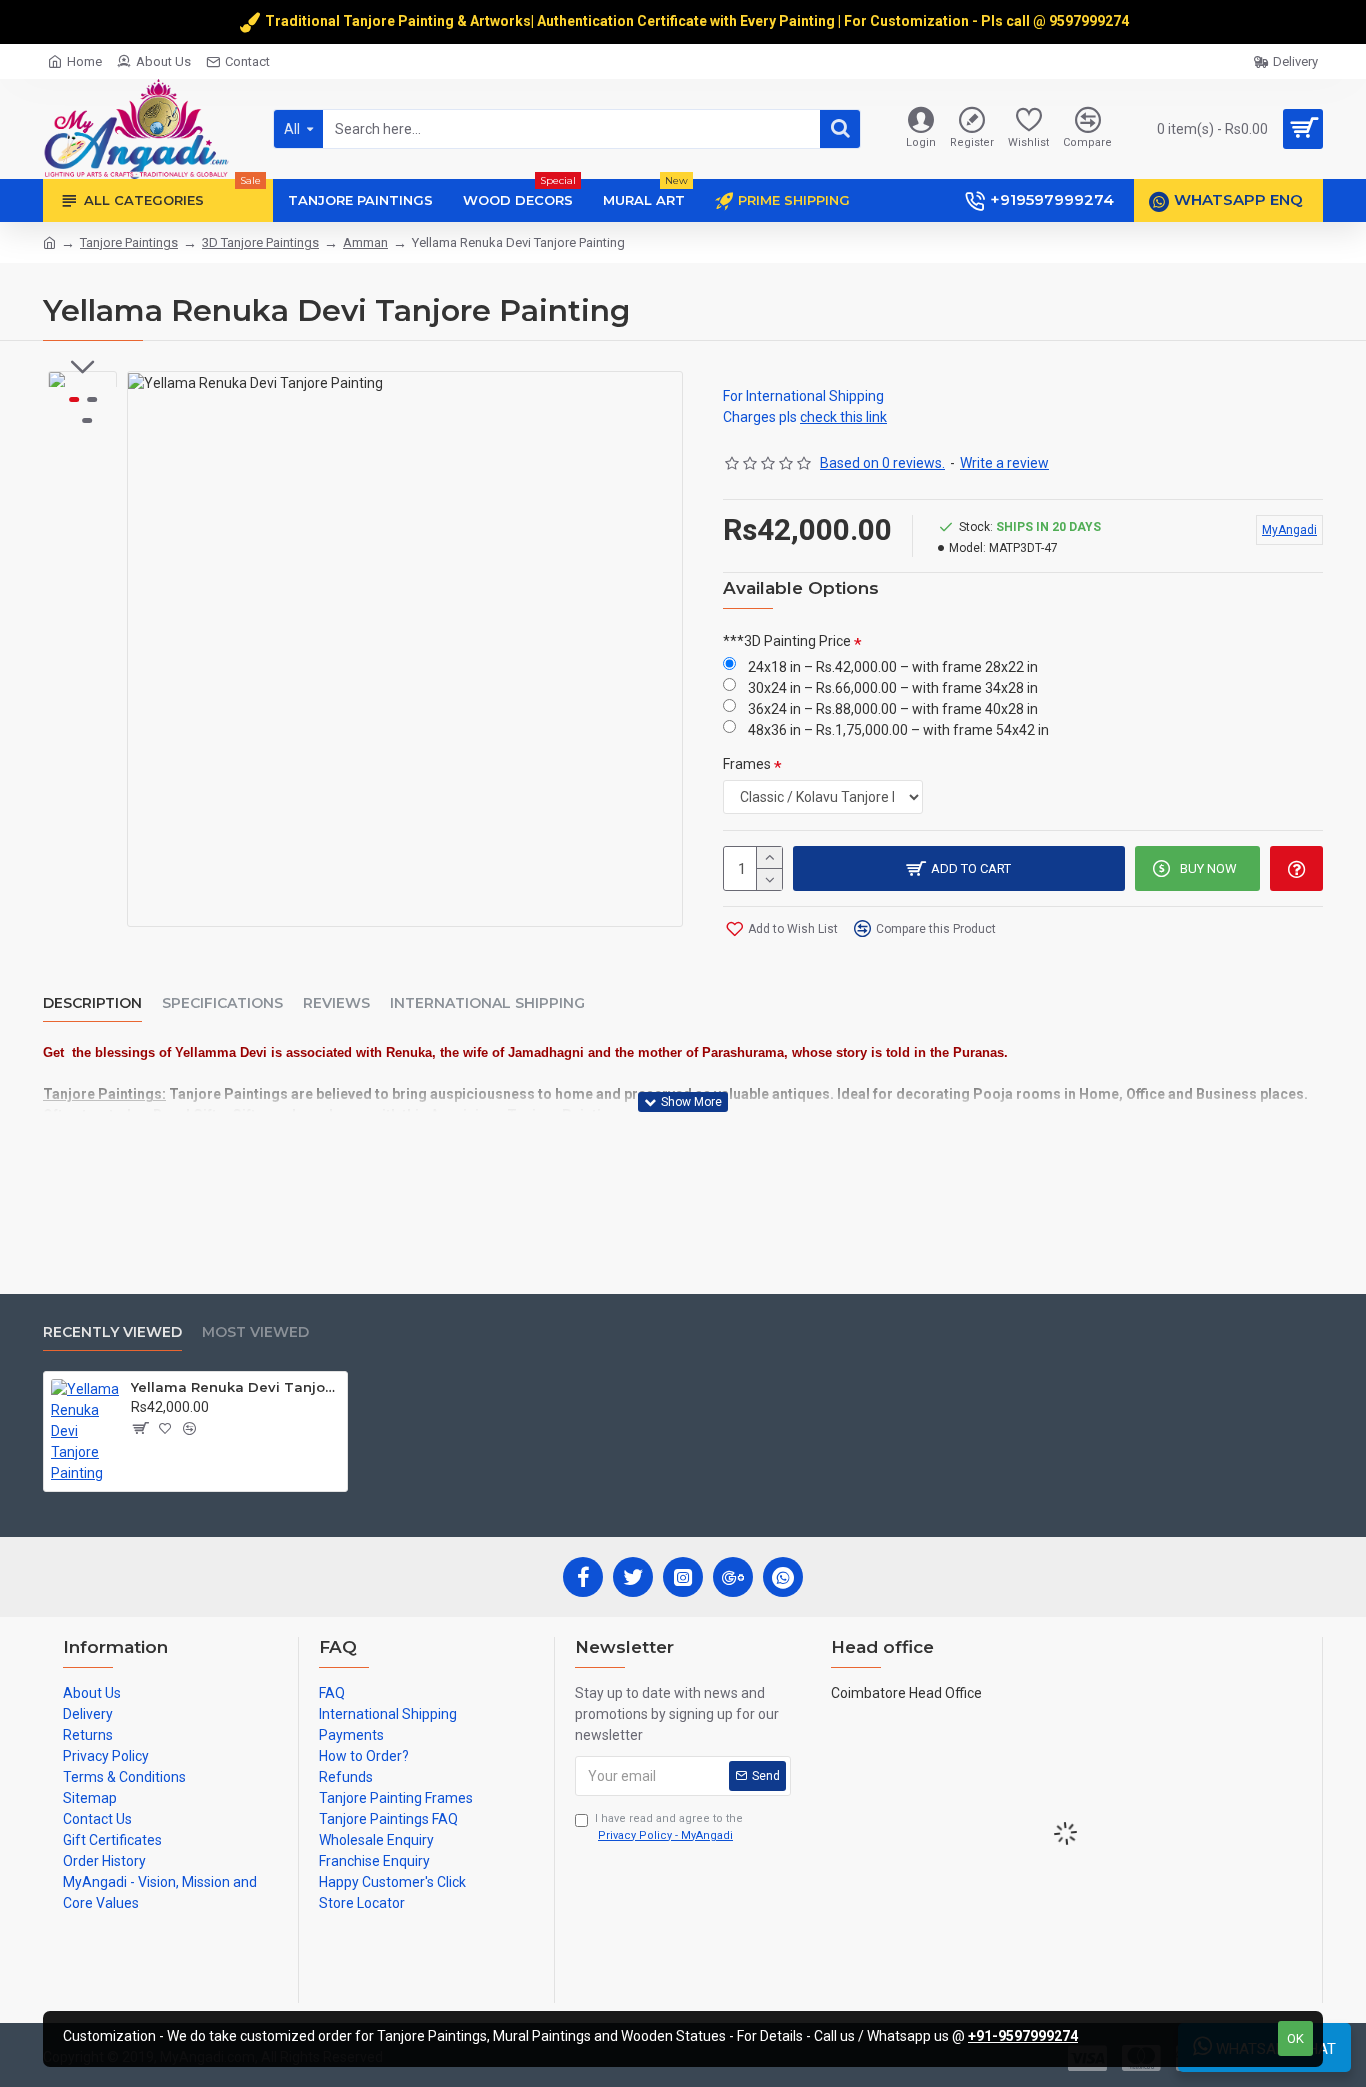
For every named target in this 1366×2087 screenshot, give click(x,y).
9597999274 (1090, 21)
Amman (365, 242)
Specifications (222, 1003)
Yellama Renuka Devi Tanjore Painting (235, 1387)
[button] (83, 367)
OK (1295, 2038)
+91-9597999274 (1023, 2036)
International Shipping (487, 1003)
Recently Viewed (112, 1332)
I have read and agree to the (669, 1827)
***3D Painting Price (787, 641)
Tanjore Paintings (129, 242)
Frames (747, 764)
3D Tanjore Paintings (260, 242)
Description (92, 1003)
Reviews (336, 1003)
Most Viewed (255, 1332)
